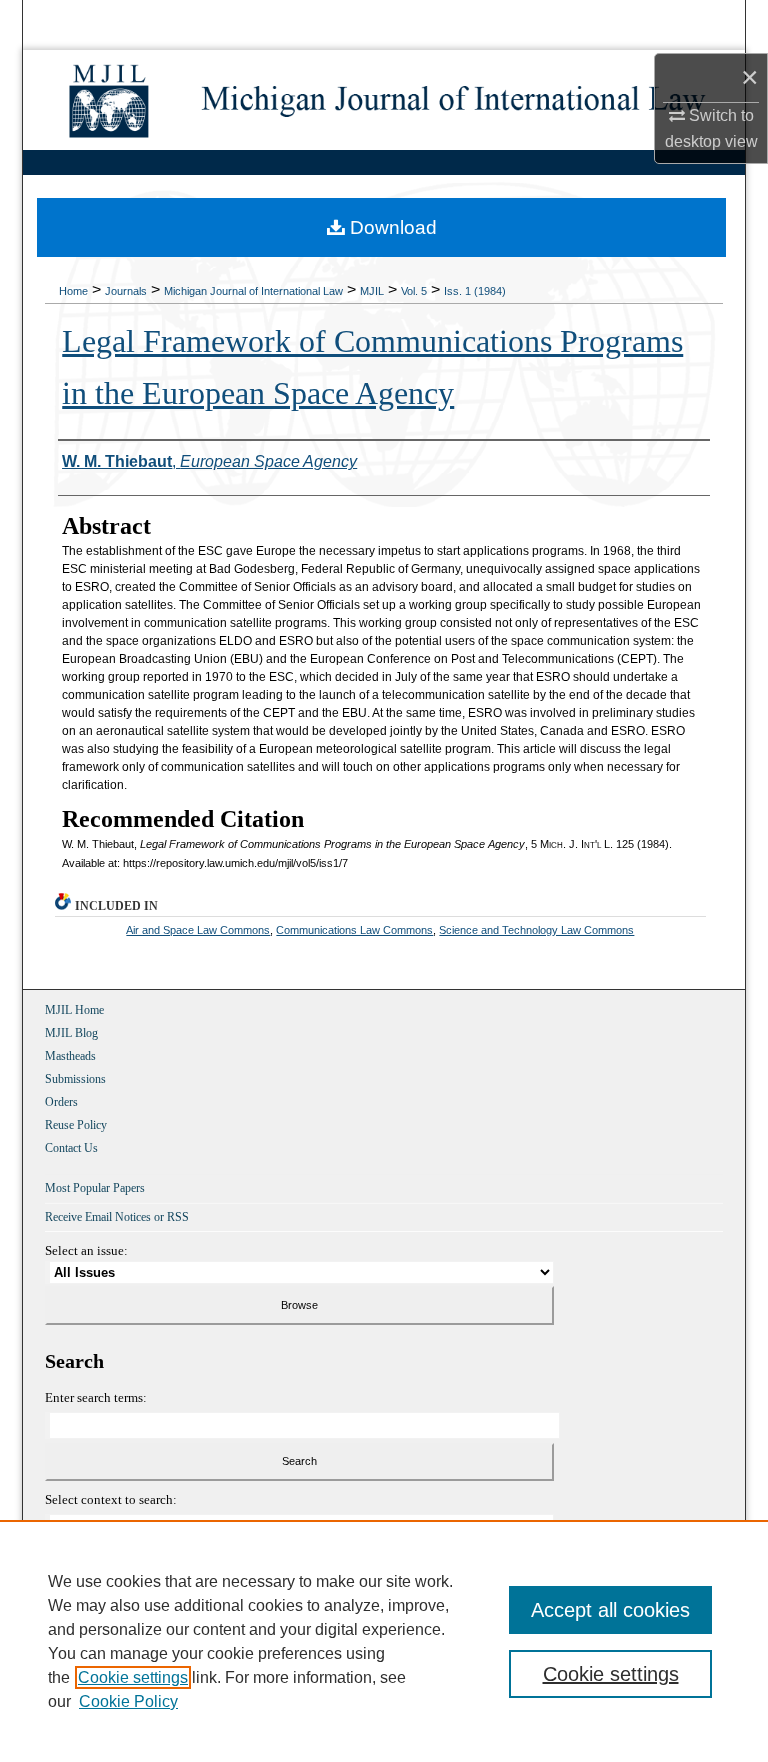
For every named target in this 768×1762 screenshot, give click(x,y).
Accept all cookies (610, 1610)
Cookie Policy (128, 1701)
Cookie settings (133, 1677)
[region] (384, 1641)
